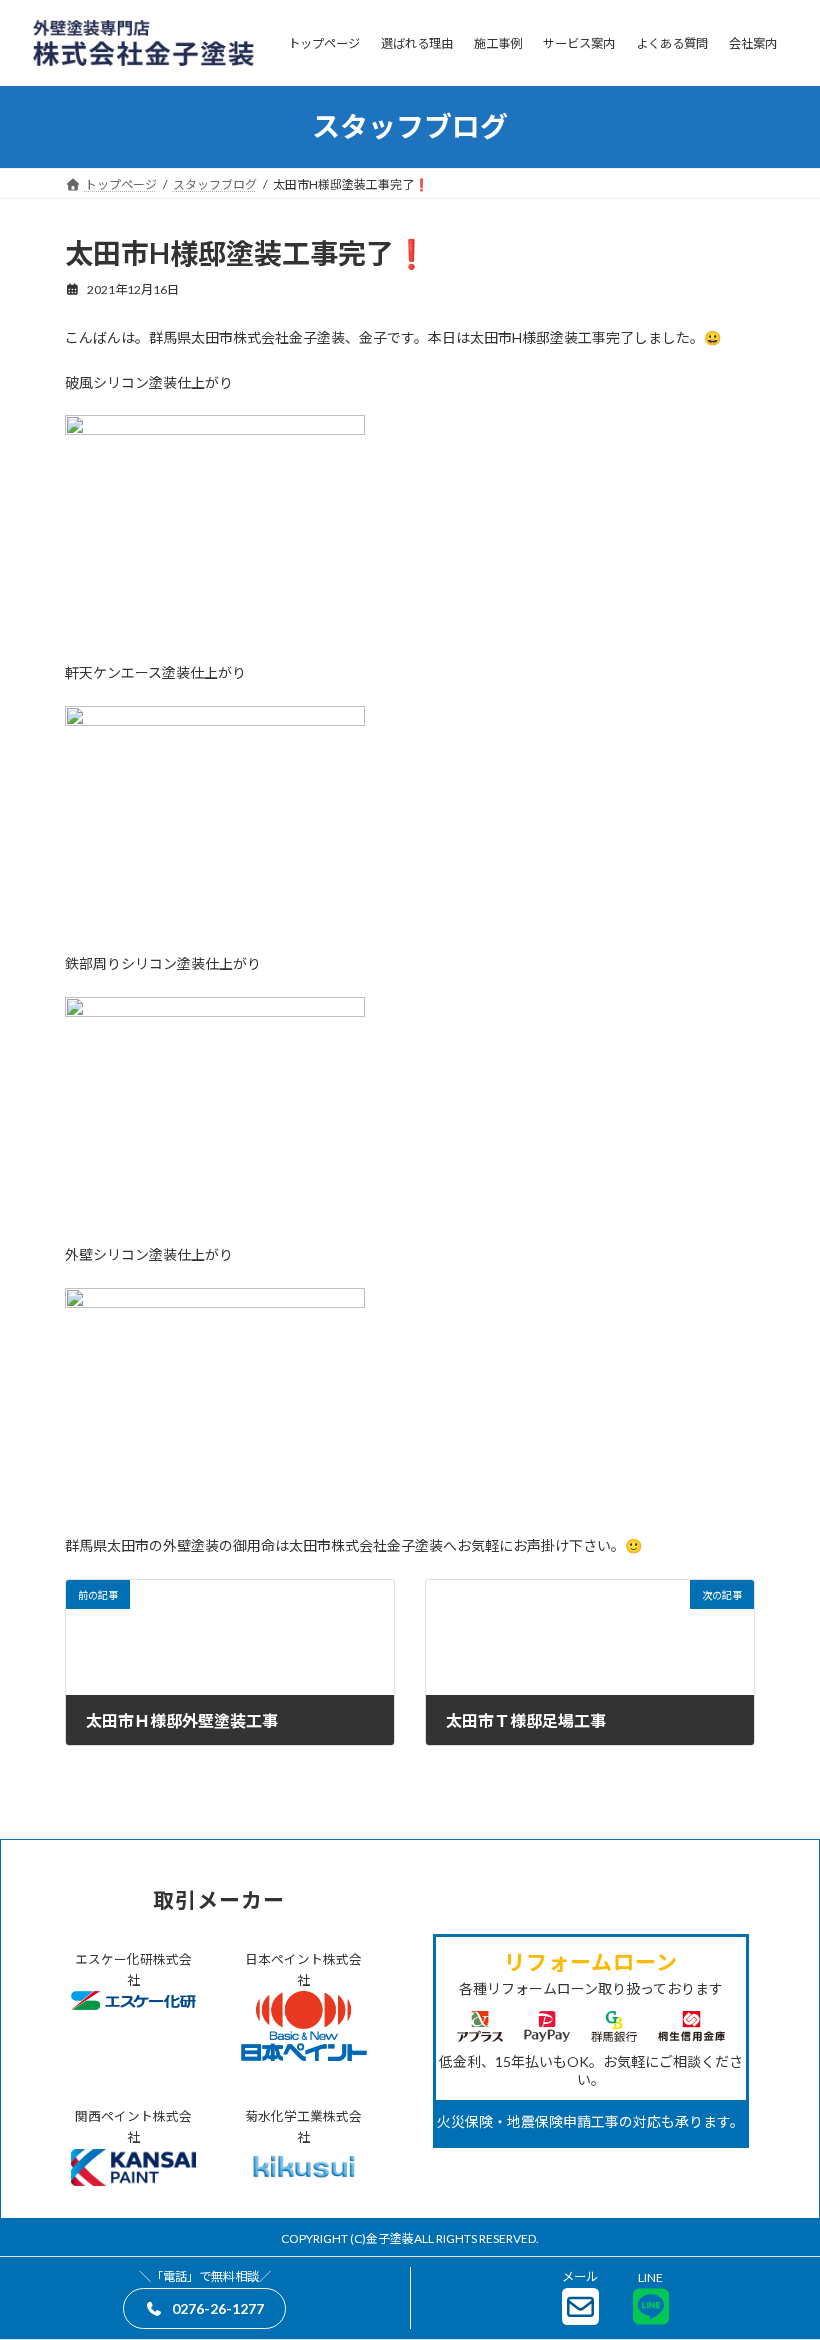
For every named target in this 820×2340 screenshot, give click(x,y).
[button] (204, 2308)
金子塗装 (390, 2238)
